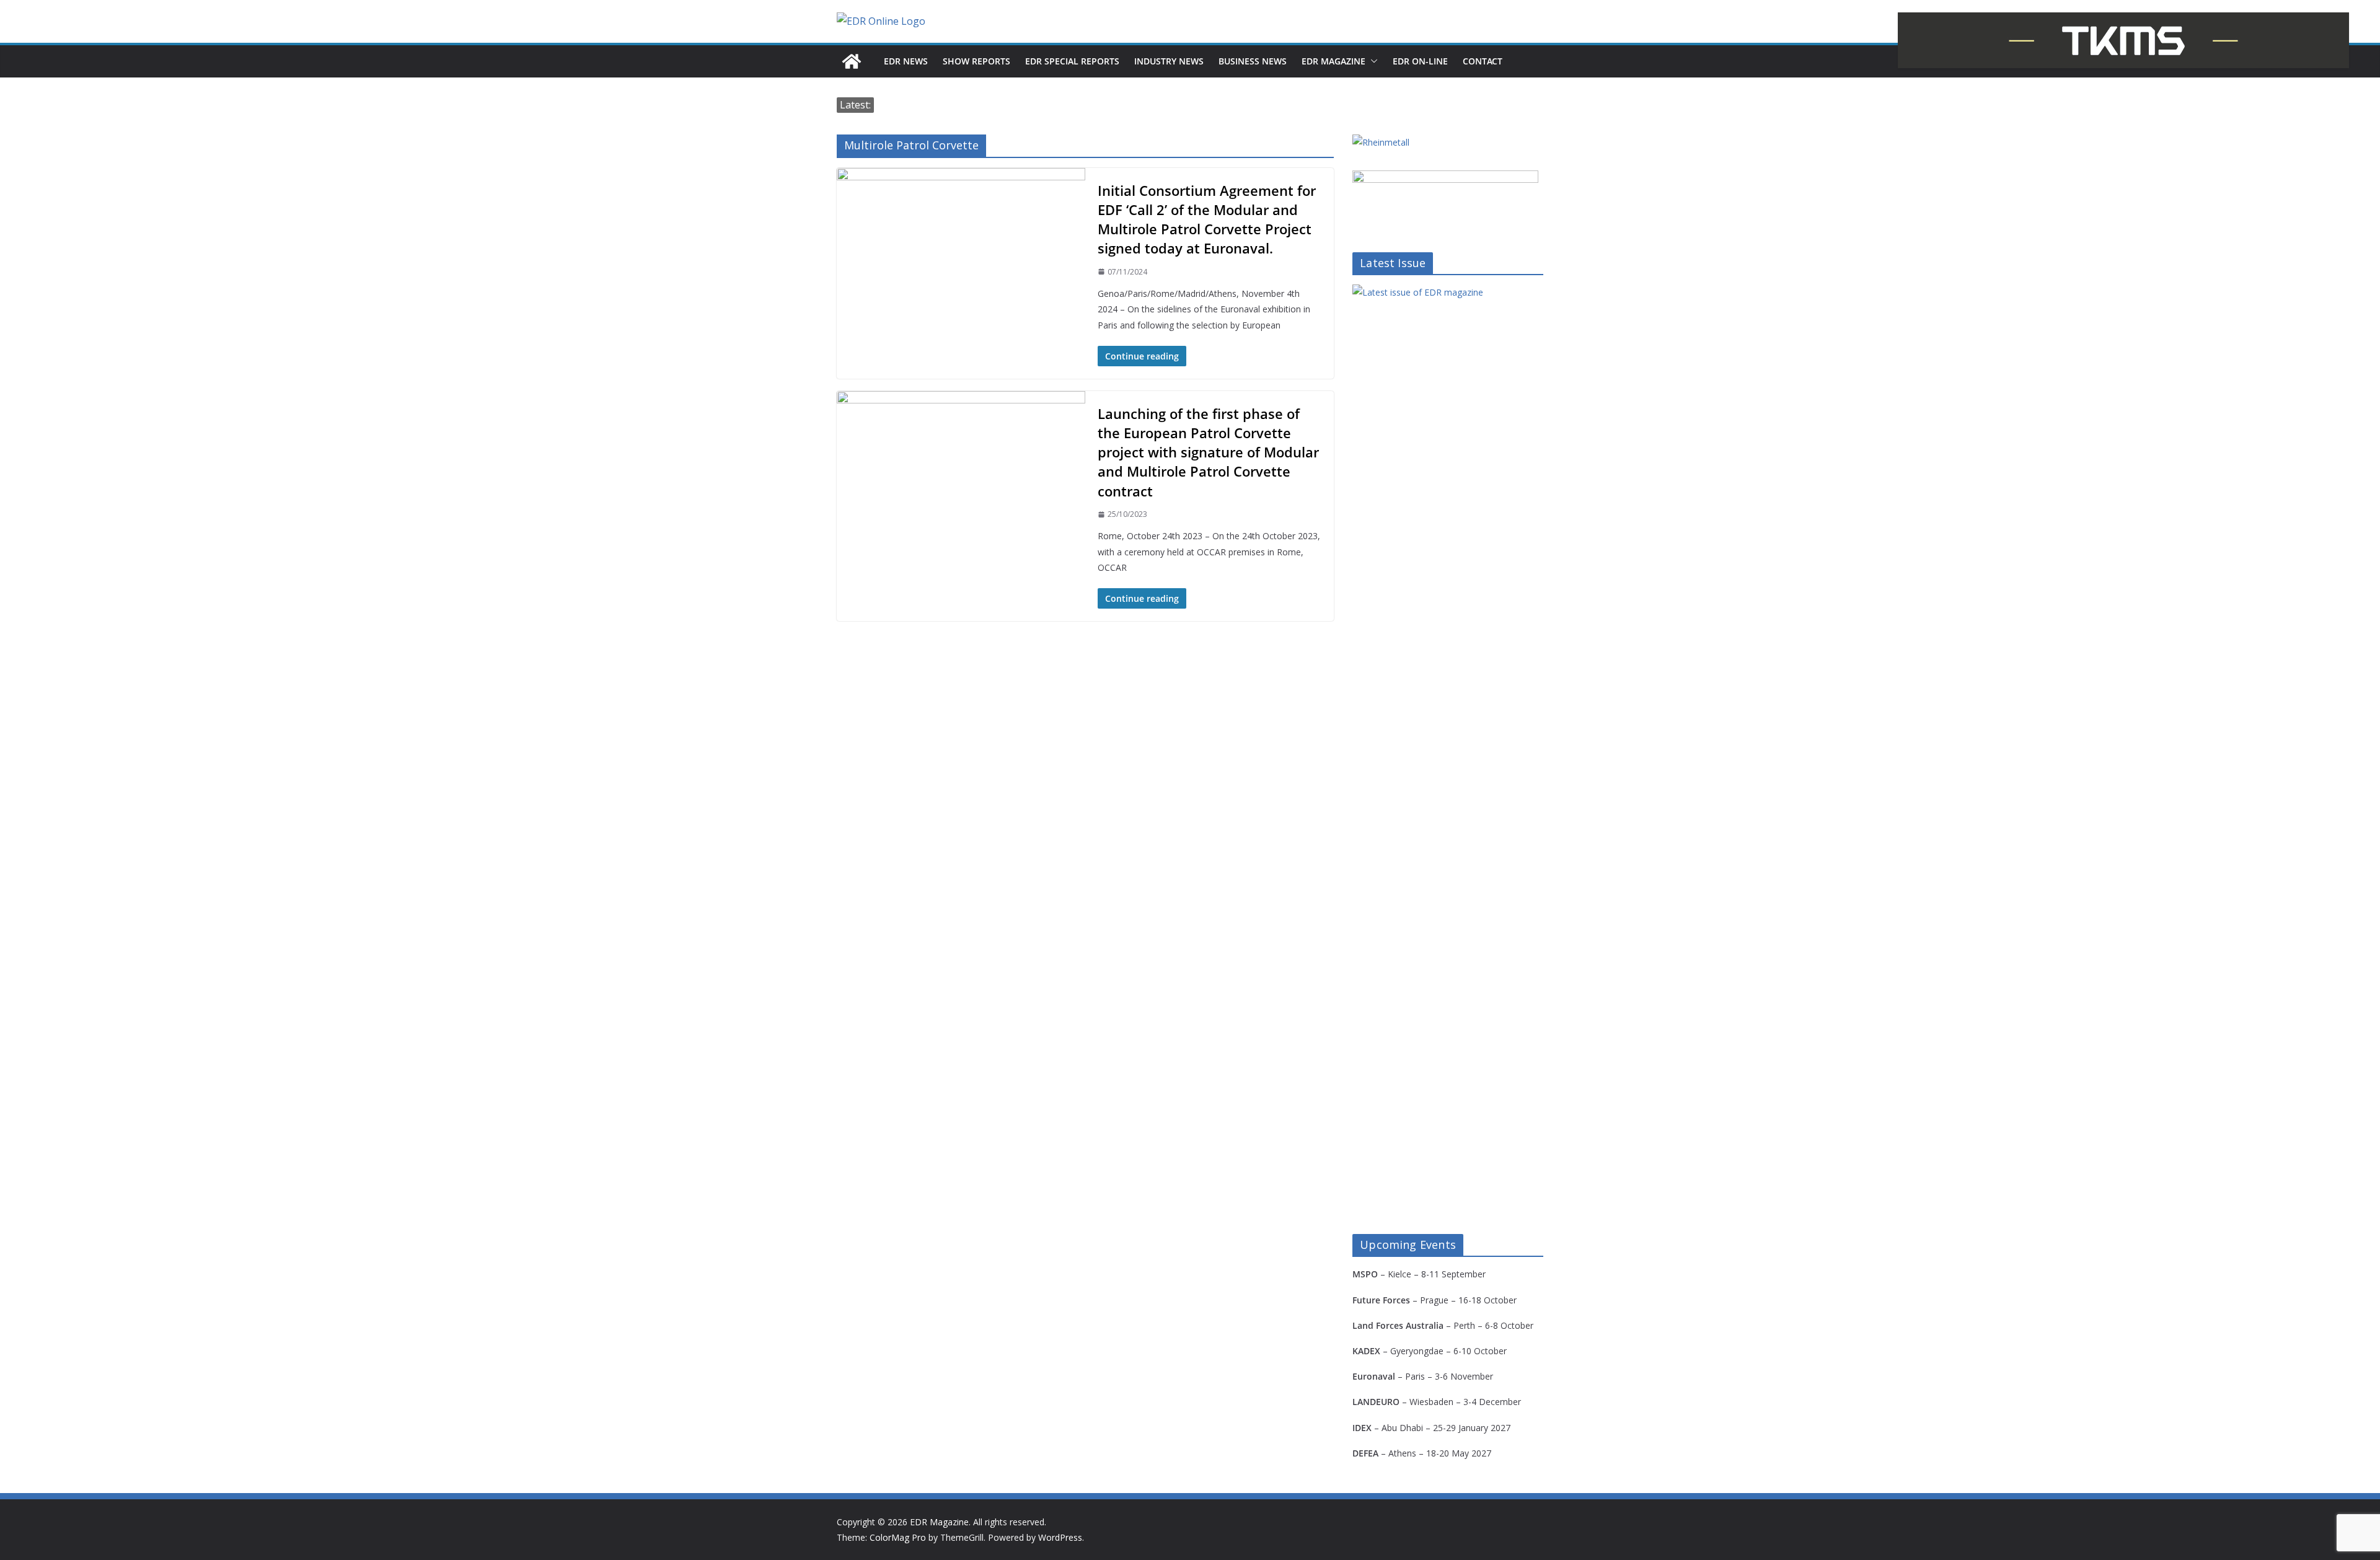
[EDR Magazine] (852, 61)
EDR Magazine (1333, 61)
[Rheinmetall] (1381, 142)
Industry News (1169, 61)
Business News (1253, 61)
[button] (1372, 61)
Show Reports (976, 61)
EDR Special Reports (1072, 61)
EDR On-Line (1420, 61)
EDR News (906, 61)
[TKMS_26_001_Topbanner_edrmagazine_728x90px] (2123, 40)
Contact (1483, 61)
